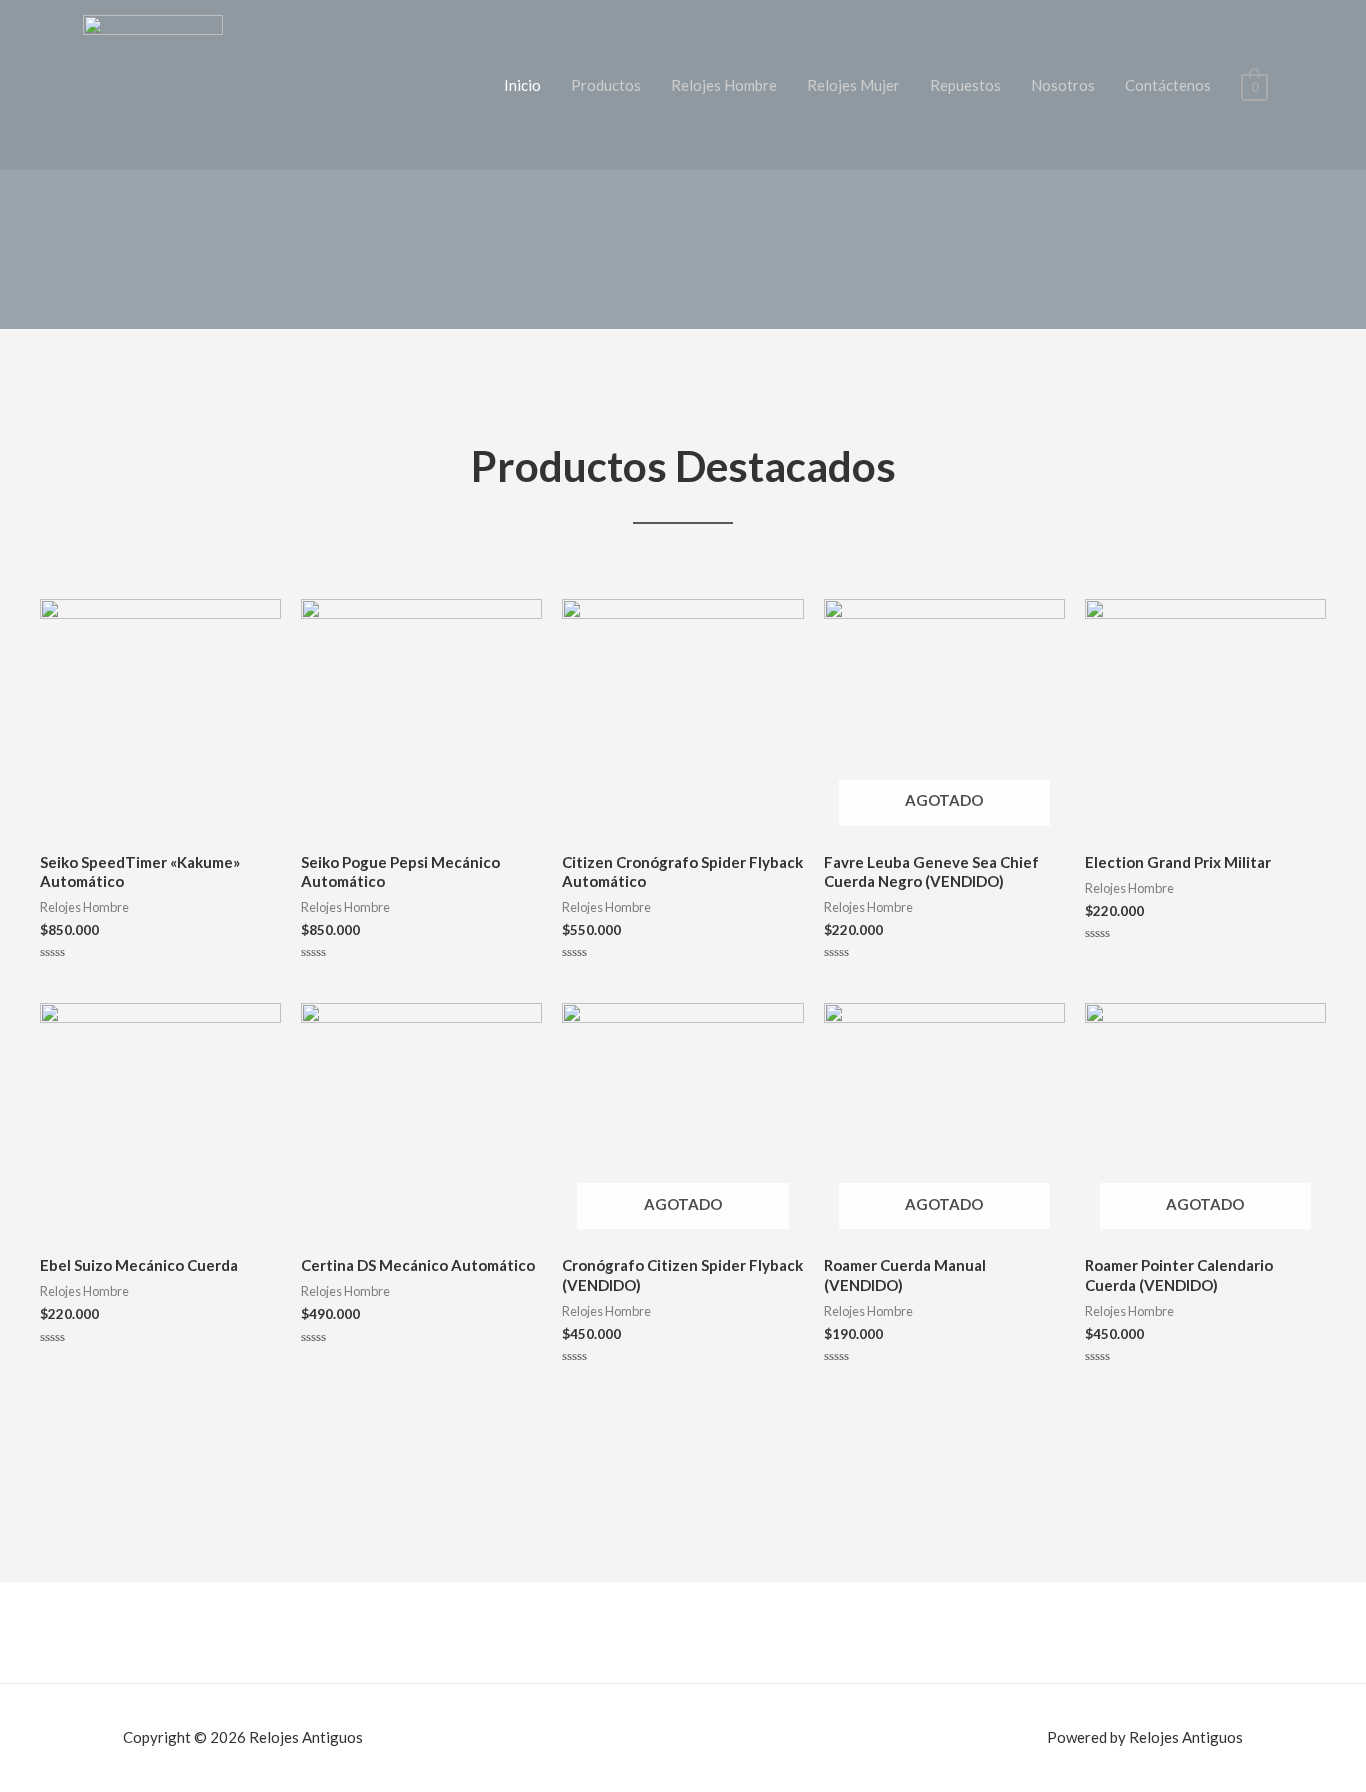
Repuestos (965, 85)
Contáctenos (1168, 85)
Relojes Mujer (853, 85)
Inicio (522, 85)
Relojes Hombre (724, 85)
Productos (606, 85)
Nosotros (1063, 85)
